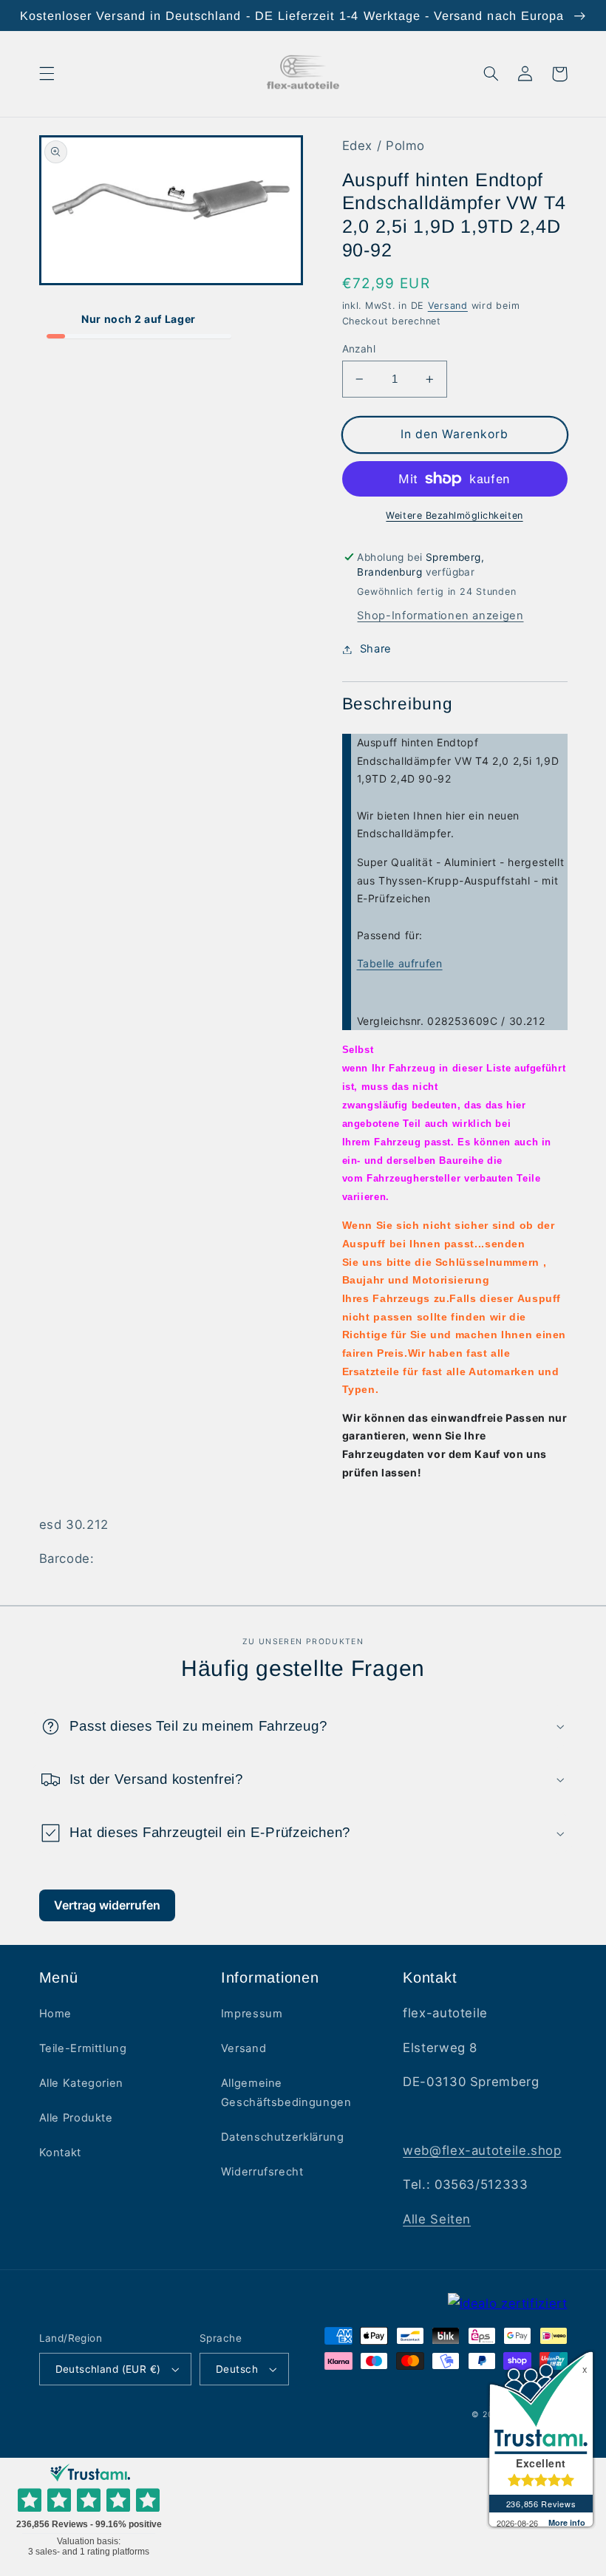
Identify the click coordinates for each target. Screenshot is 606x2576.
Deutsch (237, 2369)
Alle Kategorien (81, 2083)
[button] (47, 74)
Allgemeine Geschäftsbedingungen (286, 2093)
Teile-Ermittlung (83, 2048)
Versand (448, 306)
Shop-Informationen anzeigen (440, 616)
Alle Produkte (76, 2118)
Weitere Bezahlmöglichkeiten (454, 515)
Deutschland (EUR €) (108, 2369)
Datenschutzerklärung (283, 2137)
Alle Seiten (437, 2219)
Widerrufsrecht (262, 2172)
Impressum (252, 2014)
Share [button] (376, 649)
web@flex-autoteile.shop (482, 2150)
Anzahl (359, 349)
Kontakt (60, 2153)
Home (56, 2014)
